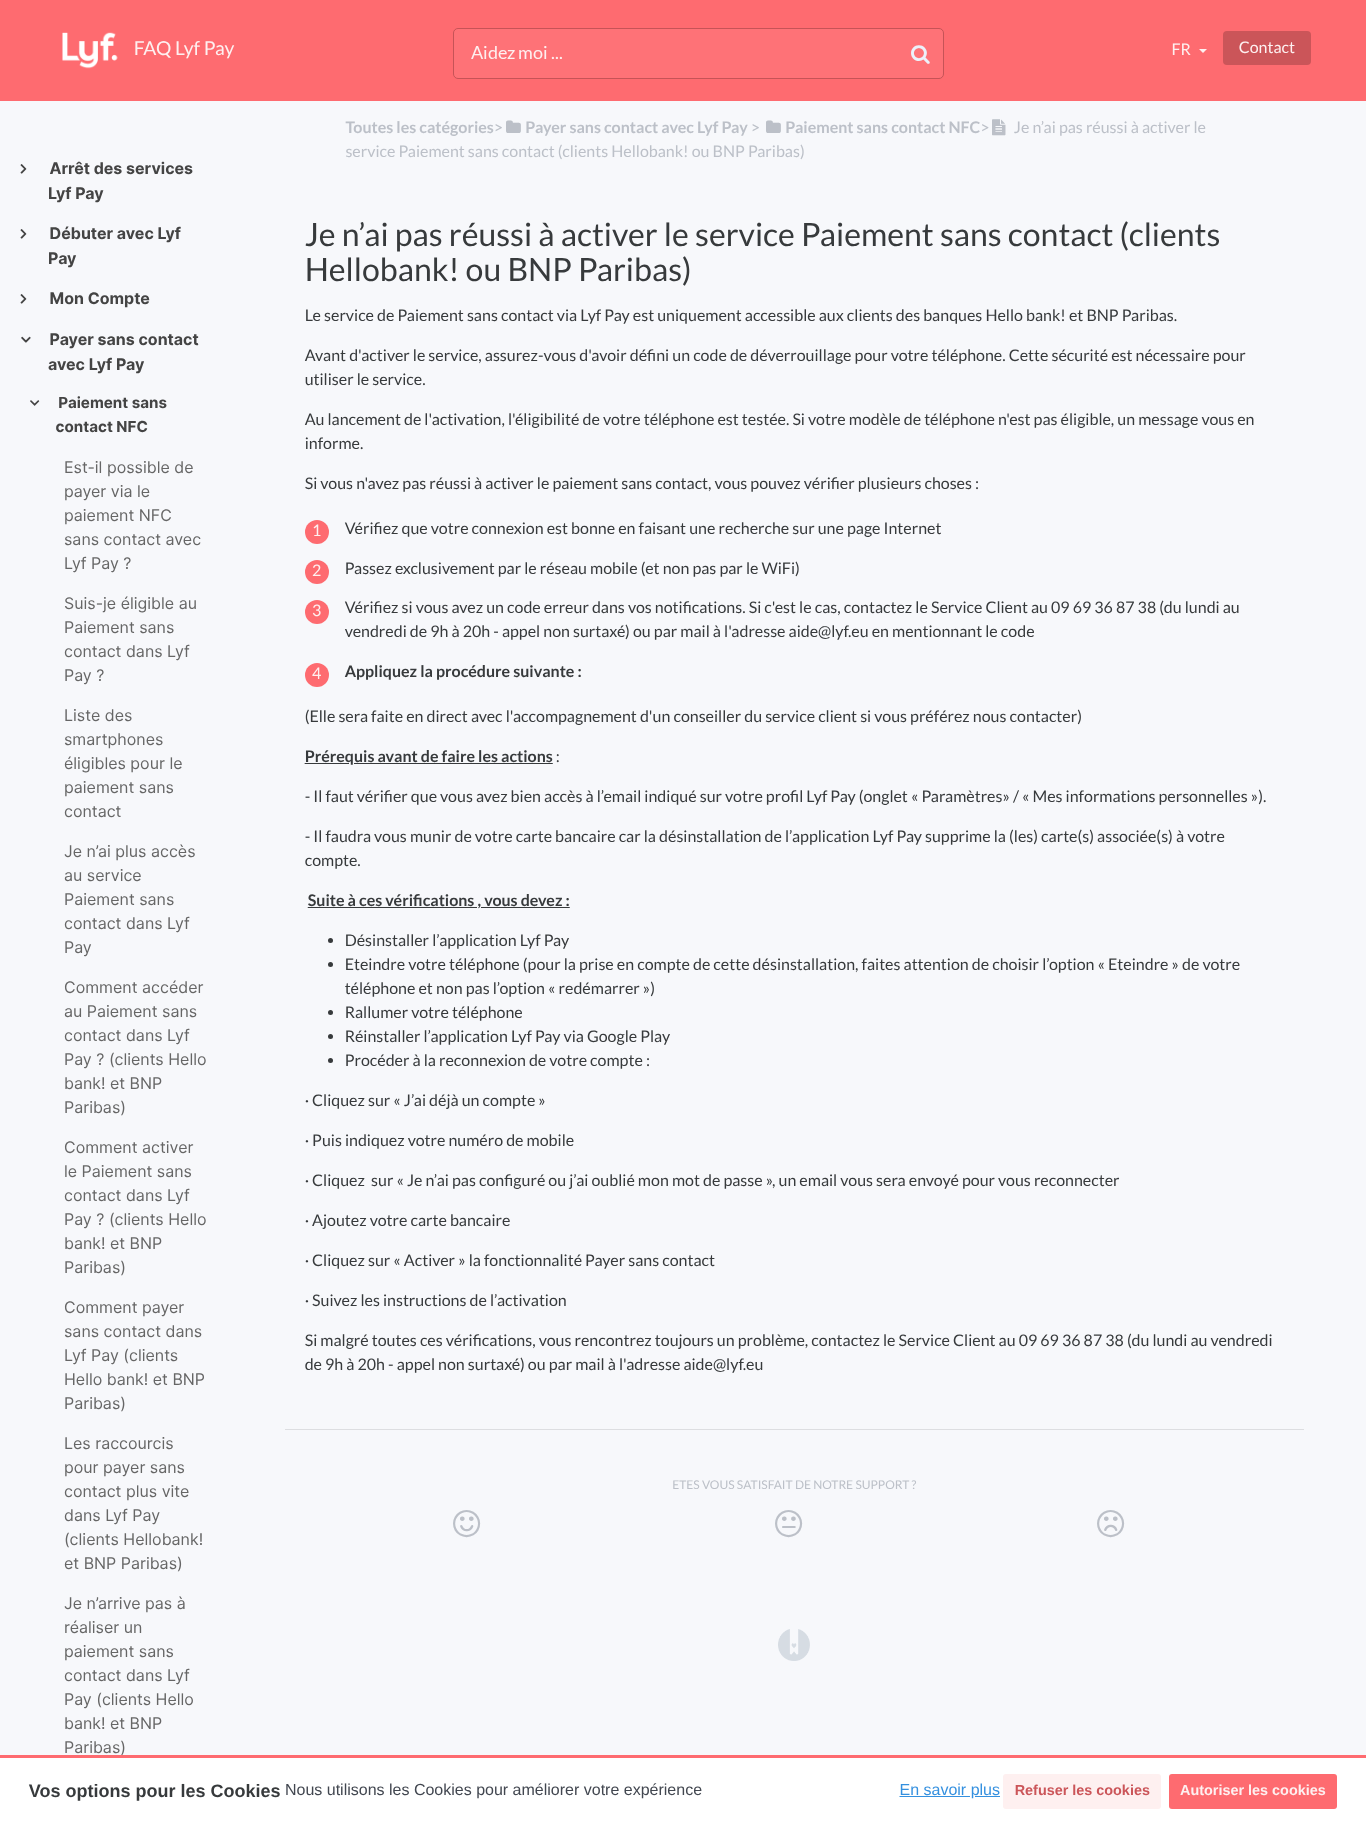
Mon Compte (99, 298)
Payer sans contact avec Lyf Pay (123, 351)
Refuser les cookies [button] (1082, 1791)
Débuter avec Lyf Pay (114, 245)
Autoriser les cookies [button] (1253, 1791)
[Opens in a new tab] (794, 1643)
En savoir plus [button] (950, 1790)
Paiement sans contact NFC (111, 414)
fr (1182, 49)
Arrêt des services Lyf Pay (120, 180)
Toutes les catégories (419, 127)
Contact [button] (1267, 47)
